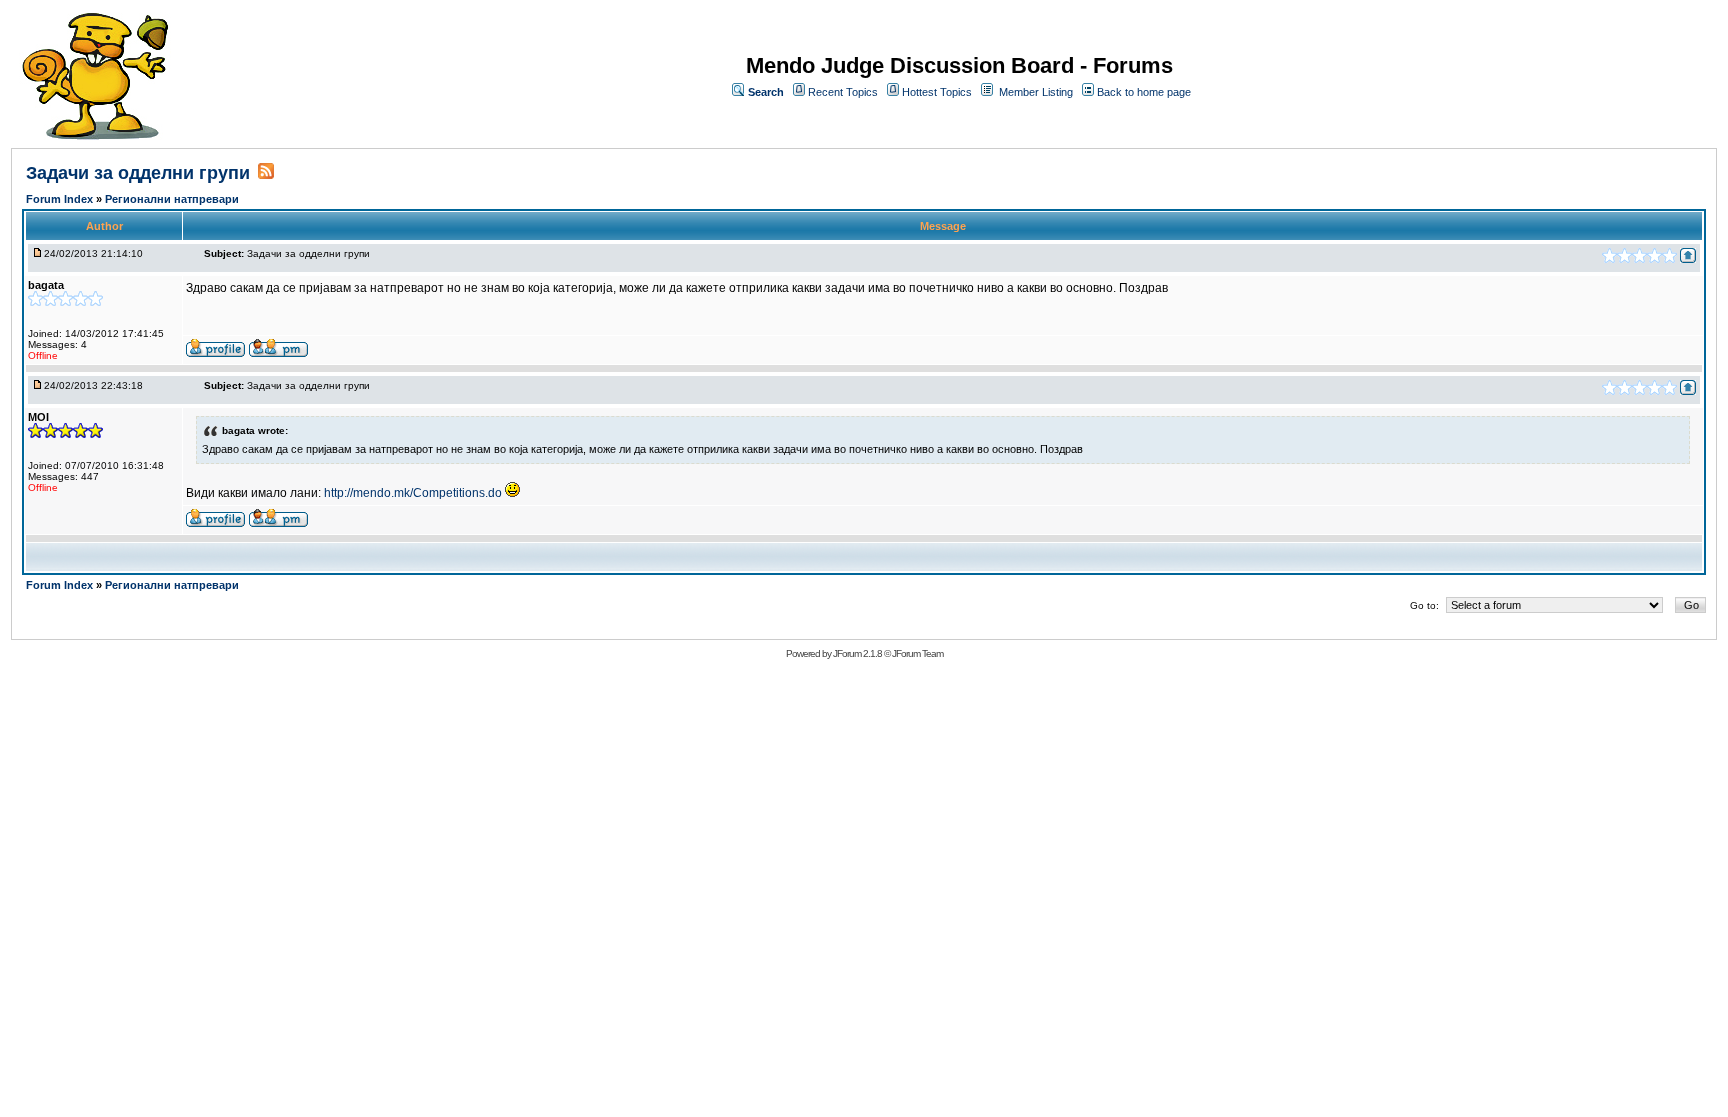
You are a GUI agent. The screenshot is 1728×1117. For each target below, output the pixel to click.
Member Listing (1036, 92)
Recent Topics (843, 92)
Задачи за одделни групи (138, 173)
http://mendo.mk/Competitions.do (413, 493)
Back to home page (1144, 92)
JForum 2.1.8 (857, 653)
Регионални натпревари (172, 199)
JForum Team (917, 653)
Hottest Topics (937, 92)
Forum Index (61, 199)
